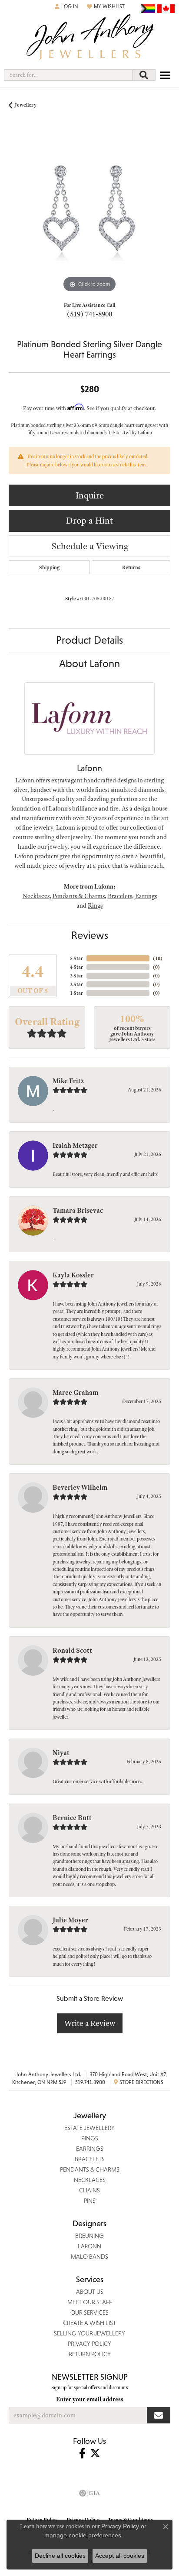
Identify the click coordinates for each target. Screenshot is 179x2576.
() (158, 958)
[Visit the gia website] (89, 2493)
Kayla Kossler (73, 1275)
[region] (89, 214)
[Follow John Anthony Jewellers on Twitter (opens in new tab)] (95, 2453)
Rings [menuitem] (90, 2138)
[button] (66, 7)
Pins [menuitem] (90, 2201)
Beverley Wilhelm (80, 1488)
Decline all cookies (60, 2556)
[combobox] (68, 75)
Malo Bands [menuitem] (89, 2257)
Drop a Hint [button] (89, 520)
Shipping (49, 567)
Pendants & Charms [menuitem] (90, 2169)
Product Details (89, 640)
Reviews (90, 935)
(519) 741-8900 (89, 314)
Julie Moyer (70, 1920)
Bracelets (120, 896)
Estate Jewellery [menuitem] (89, 2128)
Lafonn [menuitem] (89, 2246)
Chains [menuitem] (89, 2190)
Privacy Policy (120, 2526)
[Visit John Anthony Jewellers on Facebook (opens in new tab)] (82, 2453)
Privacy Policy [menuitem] (89, 2344)
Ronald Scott (72, 1651)
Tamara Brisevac (78, 1211)
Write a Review (90, 2023)
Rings (95, 905)
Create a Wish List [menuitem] (89, 2323)
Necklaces (36, 896)
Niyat (61, 1753)
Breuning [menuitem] (89, 2236)
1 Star (76, 993)
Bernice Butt (72, 1818)
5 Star (76, 958)
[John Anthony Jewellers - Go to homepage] (89, 38)
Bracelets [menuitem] (90, 2159)
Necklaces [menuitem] (90, 2180)
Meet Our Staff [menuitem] (90, 2302)
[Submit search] (144, 75)
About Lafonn (89, 663)
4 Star (76, 967)
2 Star (76, 984)
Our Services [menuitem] (89, 2312)
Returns (131, 567)
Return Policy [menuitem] (90, 2354)
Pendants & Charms (79, 896)
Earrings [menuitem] (90, 2149)
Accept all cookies (120, 2556)
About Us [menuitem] (90, 2292)
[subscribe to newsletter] (159, 2415)
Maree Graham (75, 1393)
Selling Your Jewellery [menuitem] (89, 2333)
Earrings (146, 896)
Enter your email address (90, 2399)
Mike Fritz (68, 1081)
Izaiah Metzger (75, 1146)
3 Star (76, 976)
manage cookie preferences (83, 2535)
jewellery (26, 105)
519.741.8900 (90, 2082)
